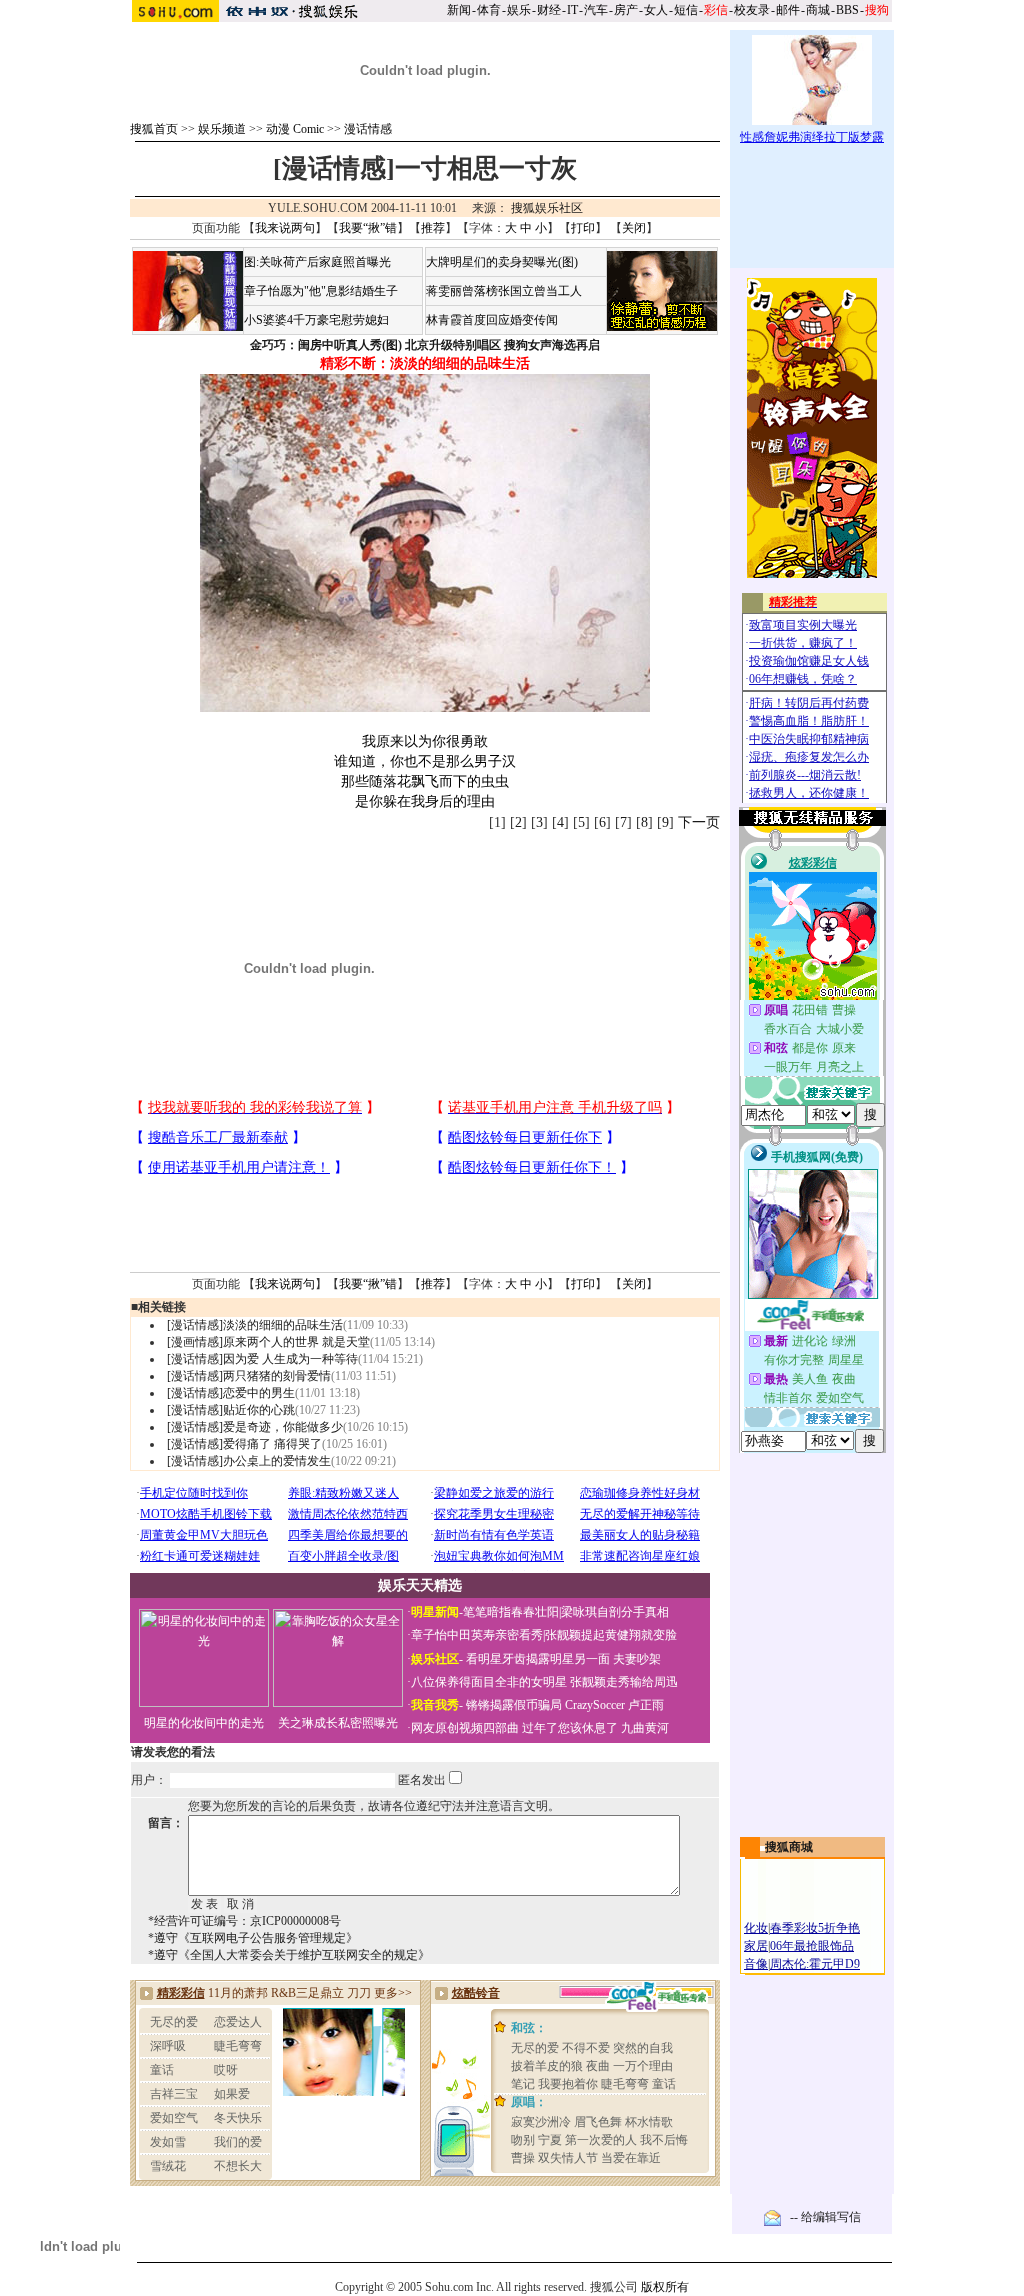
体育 (489, 10)
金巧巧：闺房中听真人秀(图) (326, 345)
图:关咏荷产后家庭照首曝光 (317, 262)
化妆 (756, 1928)
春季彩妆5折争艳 (815, 1928)
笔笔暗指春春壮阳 (511, 1612)
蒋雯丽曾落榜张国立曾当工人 (504, 291)
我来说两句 (285, 228)
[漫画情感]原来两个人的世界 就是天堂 (268, 1342)
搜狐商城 (789, 1847)
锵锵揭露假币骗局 (514, 1705)
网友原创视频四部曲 (465, 1728)
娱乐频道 (222, 129)
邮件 (788, 10)
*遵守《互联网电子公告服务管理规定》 (253, 1938)
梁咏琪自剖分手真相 (615, 1612)
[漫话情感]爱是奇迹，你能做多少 (255, 1427)
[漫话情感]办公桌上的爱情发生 (249, 1461)
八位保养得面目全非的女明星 (489, 1682)
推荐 (433, 228)
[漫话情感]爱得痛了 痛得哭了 (244, 1444)
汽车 (596, 10)
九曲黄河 (645, 1728)
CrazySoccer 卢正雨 (614, 1705)
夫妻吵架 (637, 1659)
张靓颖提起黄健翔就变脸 (611, 1635)
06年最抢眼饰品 (812, 1946)
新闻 (459, 10)
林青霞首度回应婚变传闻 (492, 320)
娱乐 (519, 10)
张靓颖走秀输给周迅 (624, 1682)
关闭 (634, 228)
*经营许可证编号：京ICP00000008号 (244, 1921)
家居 (756, 1946)
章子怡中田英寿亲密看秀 (477, 1635)
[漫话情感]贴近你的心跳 (231, 1410)
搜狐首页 (154, 129)
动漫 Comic (295, 129)
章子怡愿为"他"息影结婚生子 (321, 291)
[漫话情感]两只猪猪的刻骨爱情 (249, 1376)
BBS (847, 10)
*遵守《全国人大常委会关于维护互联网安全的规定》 (289, 1955)
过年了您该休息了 (570, 1728)
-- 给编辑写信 (825, 2217)
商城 (818, 10)
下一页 (699, 822)
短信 (686, 10)
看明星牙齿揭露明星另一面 (536, 1659)
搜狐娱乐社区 (547, 208)
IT (572, 10)
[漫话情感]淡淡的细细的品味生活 (255, 1325)
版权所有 (665, 2287)
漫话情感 (368, 129)
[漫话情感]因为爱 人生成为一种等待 (262, 1359)
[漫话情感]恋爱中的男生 (231, 1393)
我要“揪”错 (368, 228)
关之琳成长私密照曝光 (338, 1723)
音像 (756, 1964)
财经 (549, 10)
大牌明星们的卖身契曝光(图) (502, 262)
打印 (583, 228)
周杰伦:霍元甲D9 (815, 1964)
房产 (626, 10)
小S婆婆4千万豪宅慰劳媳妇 (316, 320)
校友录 (752, 10)
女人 (656, 10)
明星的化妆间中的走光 (204, 1723)
